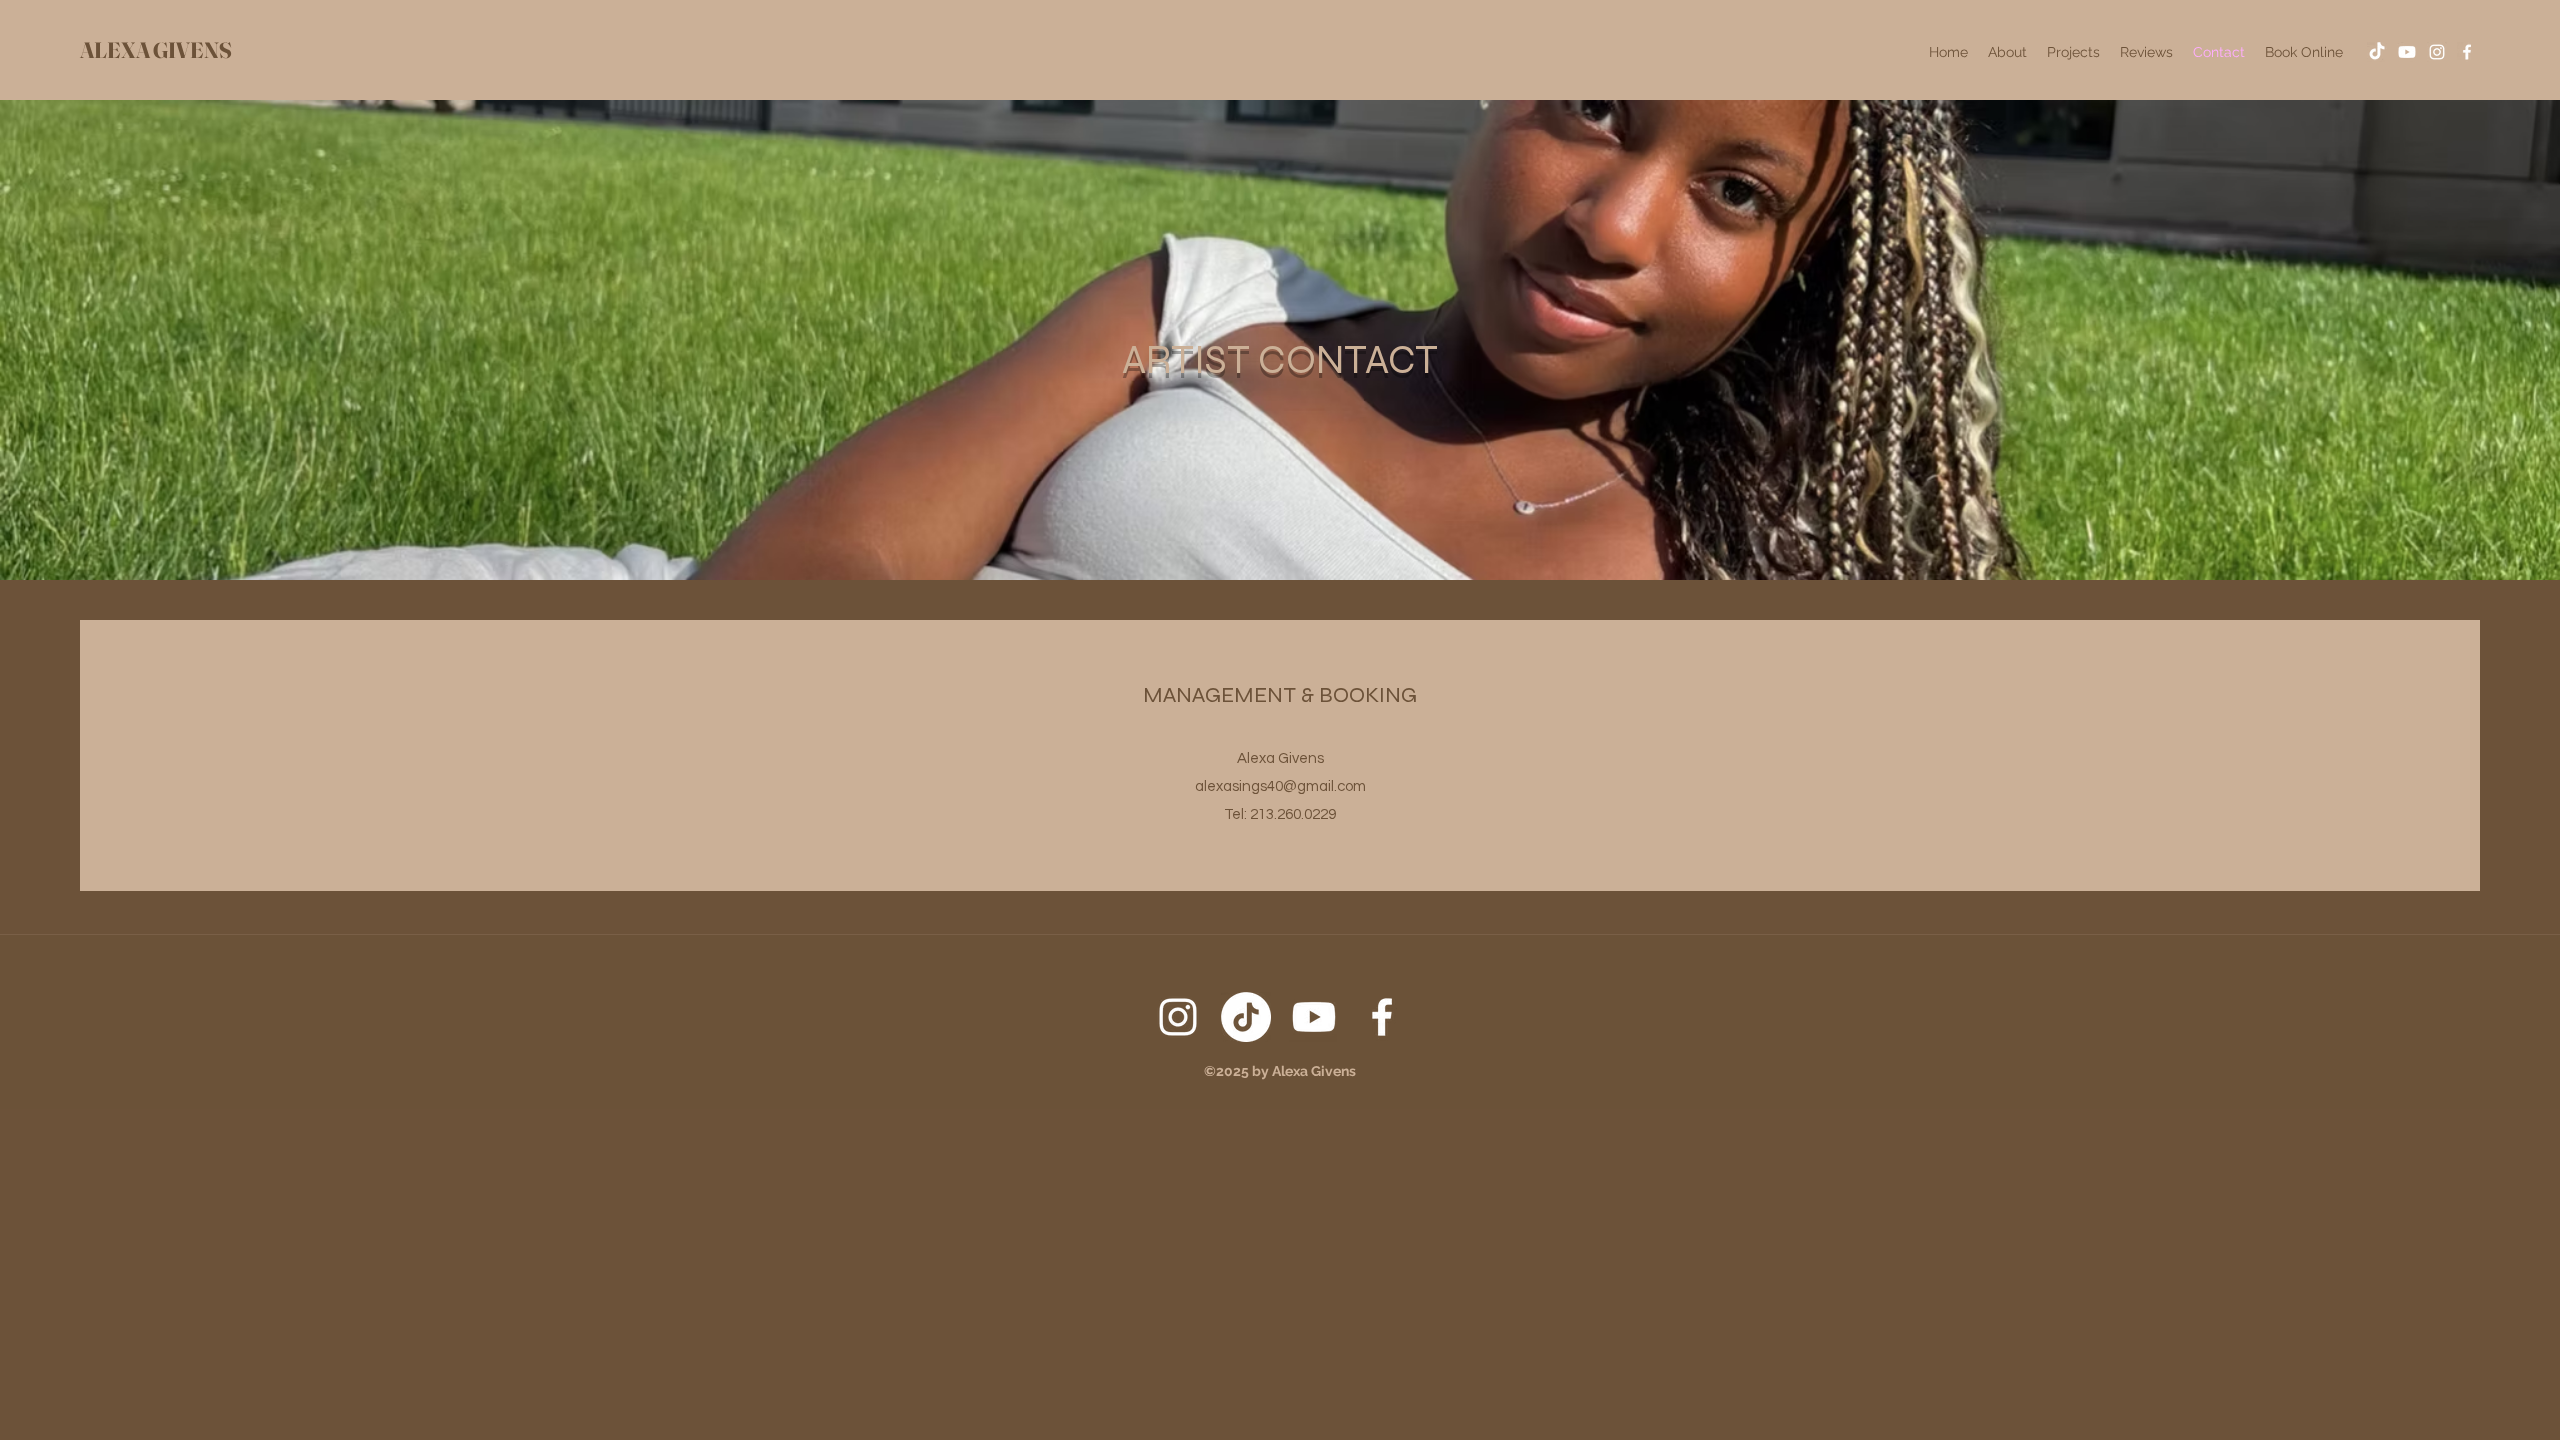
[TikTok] (2377, 52)
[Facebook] (2467, 52)
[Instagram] (2437, 52)
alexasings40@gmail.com (1280, 786)
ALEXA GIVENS (156, 50)
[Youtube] (2407, 52)
